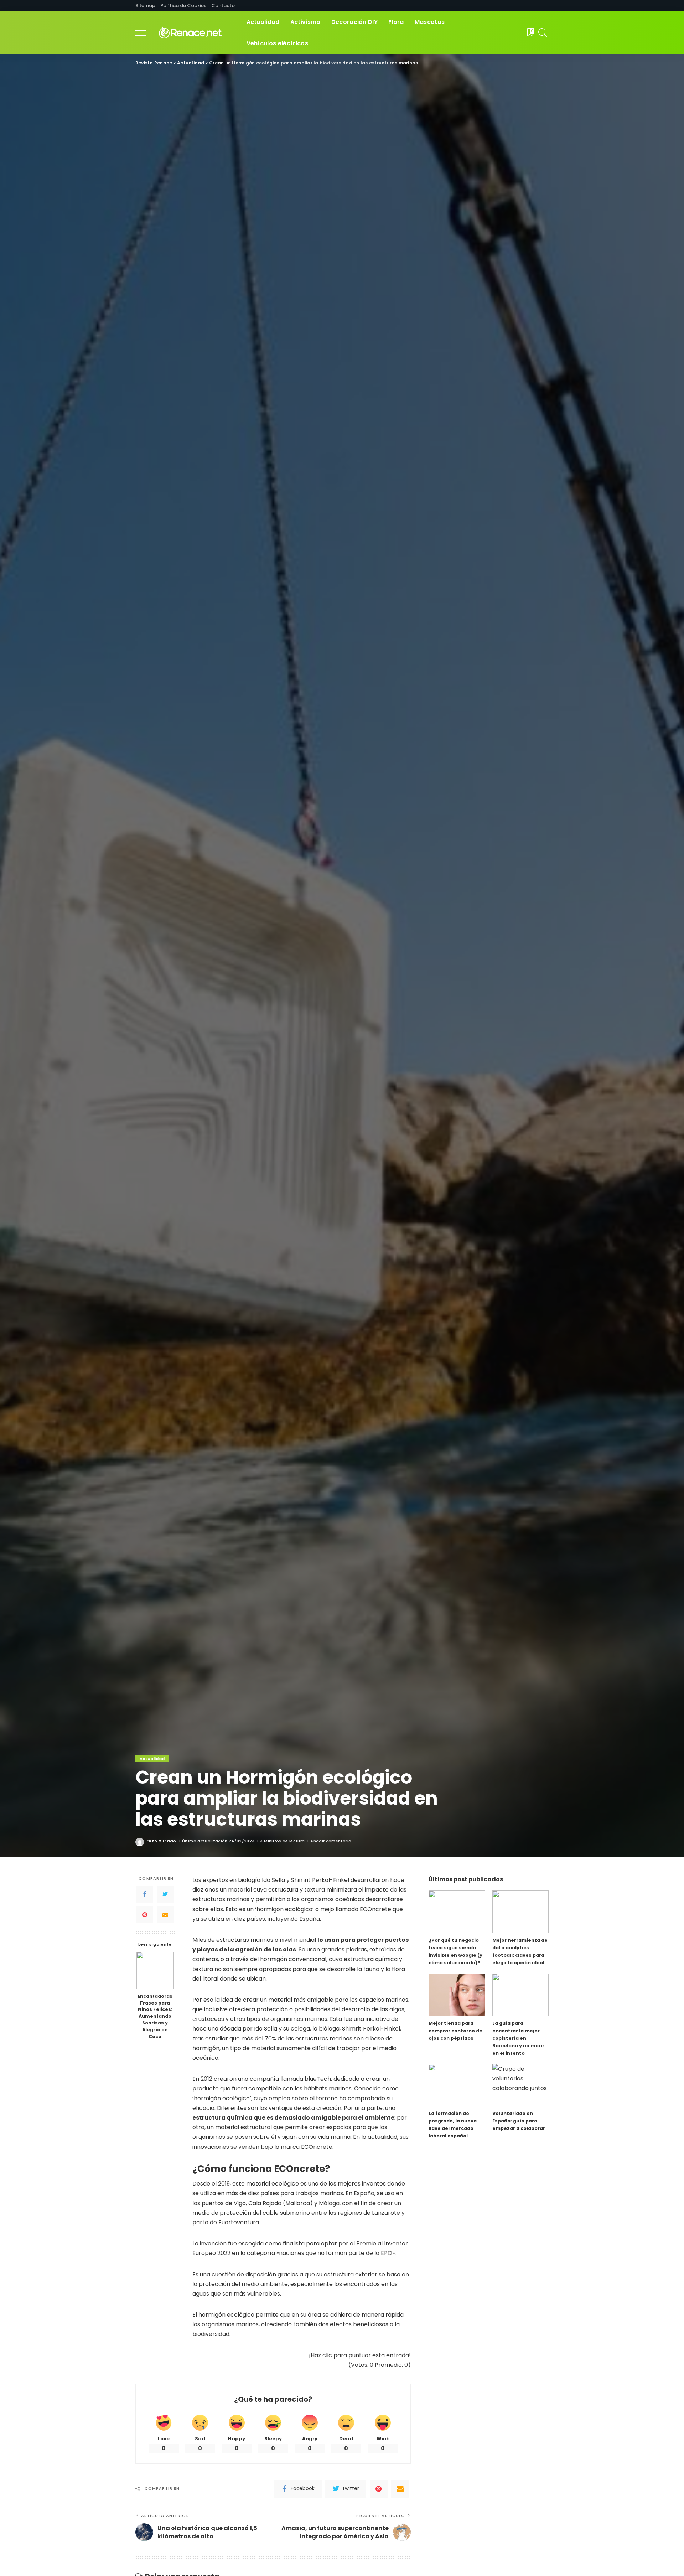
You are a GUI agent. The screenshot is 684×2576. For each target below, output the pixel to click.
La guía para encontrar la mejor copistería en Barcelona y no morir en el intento (518, 2038)
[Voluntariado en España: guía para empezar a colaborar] (520, 2085)
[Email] (165, 1915)
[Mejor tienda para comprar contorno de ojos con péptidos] (457, 1995)
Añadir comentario (331, 1841)
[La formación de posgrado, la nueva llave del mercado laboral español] (457, 2085)
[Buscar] (543, 33)
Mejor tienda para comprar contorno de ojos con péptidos (455, 2031)
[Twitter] (165, 1894)
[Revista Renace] (196, 33)
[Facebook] (145, 1894)
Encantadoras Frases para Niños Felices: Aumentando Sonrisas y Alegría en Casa (155, 2016)
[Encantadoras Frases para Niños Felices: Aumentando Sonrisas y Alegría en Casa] (155, 1970)
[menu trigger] (146, 33)
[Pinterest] (145, 1915)
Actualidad (152, 1759)
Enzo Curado (161, 1841)
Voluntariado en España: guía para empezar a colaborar (519, 2121)
